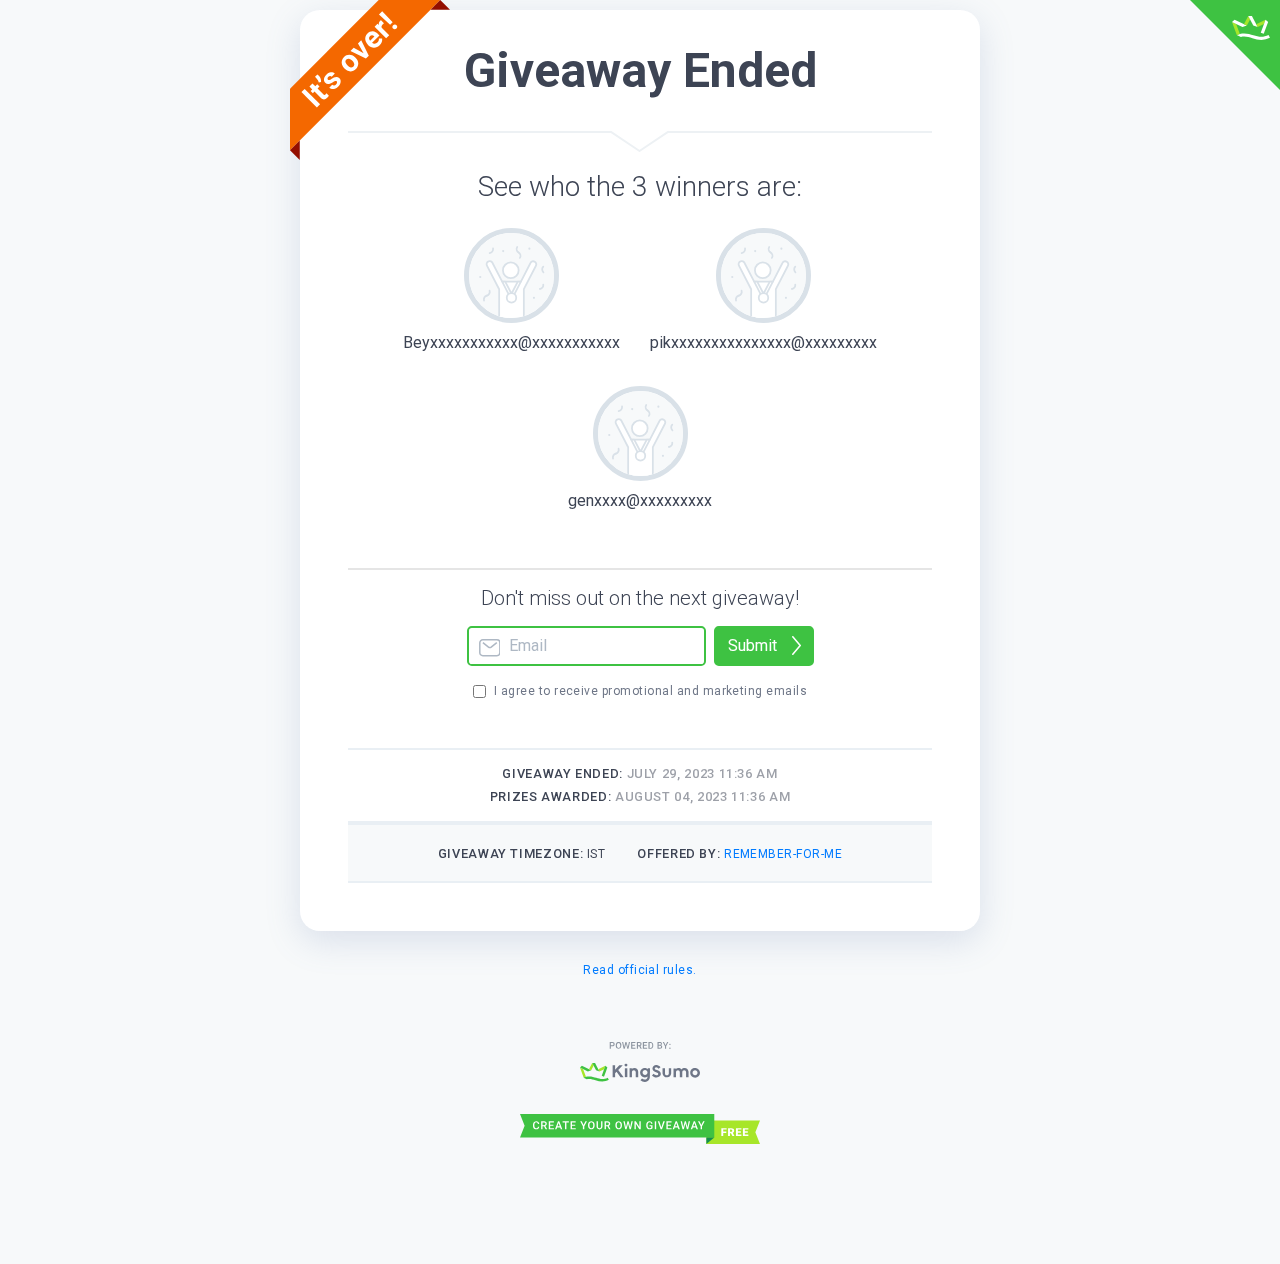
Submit (752, 645)
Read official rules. (640, 970)
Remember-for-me (783, 854)
